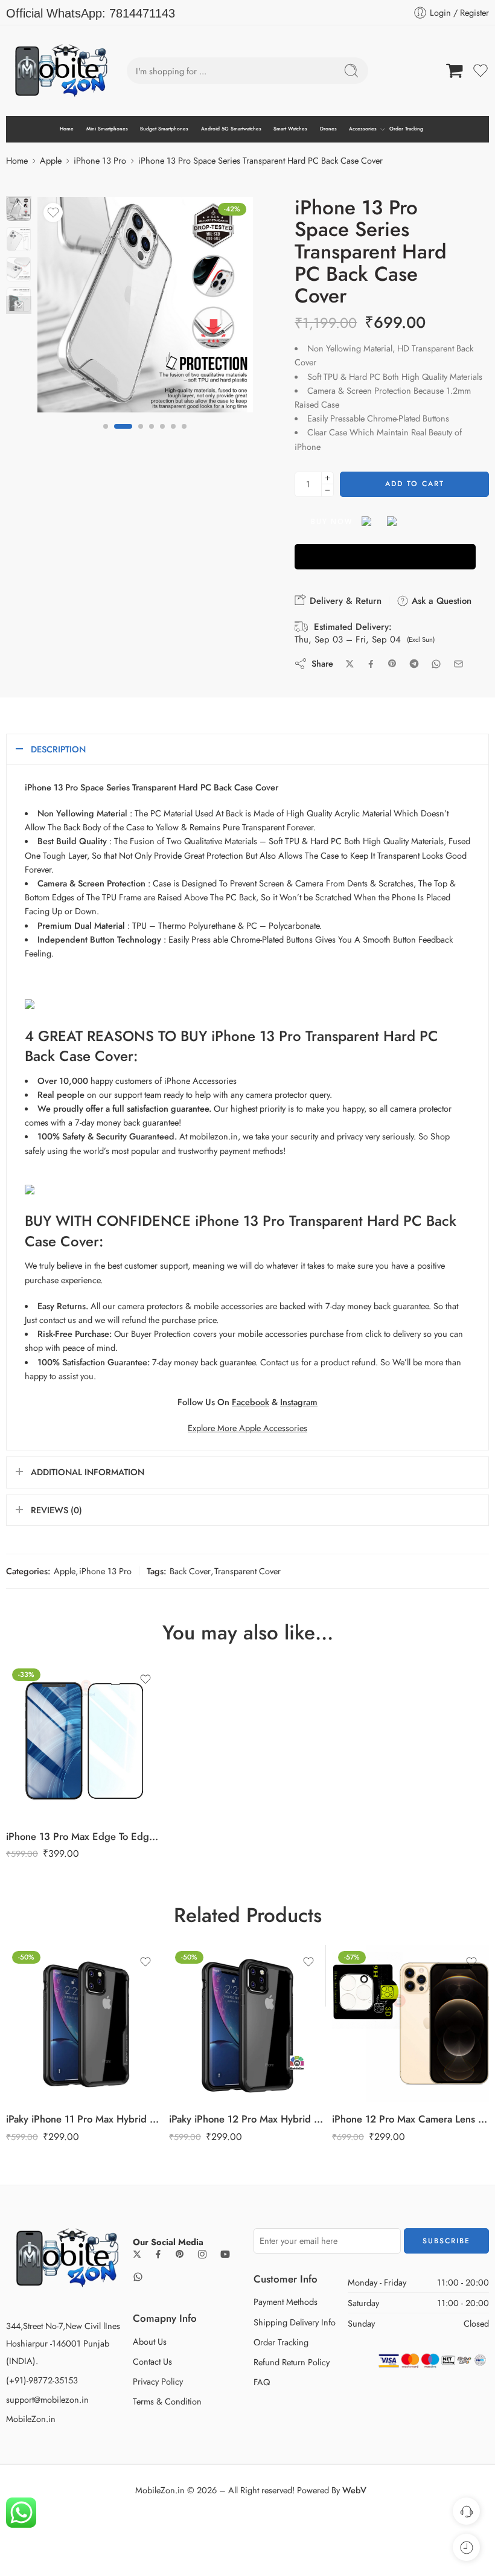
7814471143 (142, 13)
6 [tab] (173, 436)
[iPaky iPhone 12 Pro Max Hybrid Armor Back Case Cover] (247, 2023)
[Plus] (327, 478)
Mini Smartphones (107, 129)
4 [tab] (152, 436)
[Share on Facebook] (371, 664)
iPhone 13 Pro (100, 160)
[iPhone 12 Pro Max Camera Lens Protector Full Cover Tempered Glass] (410, 2023)
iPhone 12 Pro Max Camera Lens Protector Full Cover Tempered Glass (410, 2119)
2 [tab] (117, 436)
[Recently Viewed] (466, 2547)
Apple (51, 160)
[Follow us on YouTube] (225, 2254)
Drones (328, 129)
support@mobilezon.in (47, 2399)
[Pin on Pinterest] (392, 664)
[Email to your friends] (458, 664)
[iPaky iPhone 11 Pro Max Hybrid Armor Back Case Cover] (85, 2023)
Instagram (299, 1402)
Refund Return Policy (292, 2362)
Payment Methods (286, 2302)
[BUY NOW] (385, 557)
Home (67, 129)
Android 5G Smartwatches (231, 129)
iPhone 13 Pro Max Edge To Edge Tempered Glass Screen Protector (85, 1836)
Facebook (251, 1402)
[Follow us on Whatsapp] (138, 2277)
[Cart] (455, 71)
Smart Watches (290, 129)
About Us (150, 2341)
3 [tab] (134, 436)
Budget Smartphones (164, 129)
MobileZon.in (31, 2419)
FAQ (262, 2382)
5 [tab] (162, 436)
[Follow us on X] (137, 2254)
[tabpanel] (145, 308)
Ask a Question (440, 601)
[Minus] (327, 491)
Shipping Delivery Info (295, 2322)
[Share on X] (350, 664)
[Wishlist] (53, 213)
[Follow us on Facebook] (158, 2254)
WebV (354, 2490)
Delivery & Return (344, 601)
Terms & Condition (167, 2401)
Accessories (363, 129)
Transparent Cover (247, 1571)
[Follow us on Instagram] (202, 2254)
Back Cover (190, 1571)
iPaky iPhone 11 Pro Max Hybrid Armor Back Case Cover (85, 2119)
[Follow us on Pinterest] (180, 2254)
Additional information (88, 1472)
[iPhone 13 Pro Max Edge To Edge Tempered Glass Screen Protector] (85, 1741)
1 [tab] (106, 436)
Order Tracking (406, 129)
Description (58, 749)
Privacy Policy (158, 2381)
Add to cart (415, 484)
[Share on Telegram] (414, 664)
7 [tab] (184, 436)
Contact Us (152, 2361)
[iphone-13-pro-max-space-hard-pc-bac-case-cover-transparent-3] (145, 305)
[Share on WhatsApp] (436, 664)
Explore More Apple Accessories (247, 1428)
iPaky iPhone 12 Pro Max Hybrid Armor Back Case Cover (247, 2119)
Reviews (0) (56, 1510)
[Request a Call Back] (466, 2511)
